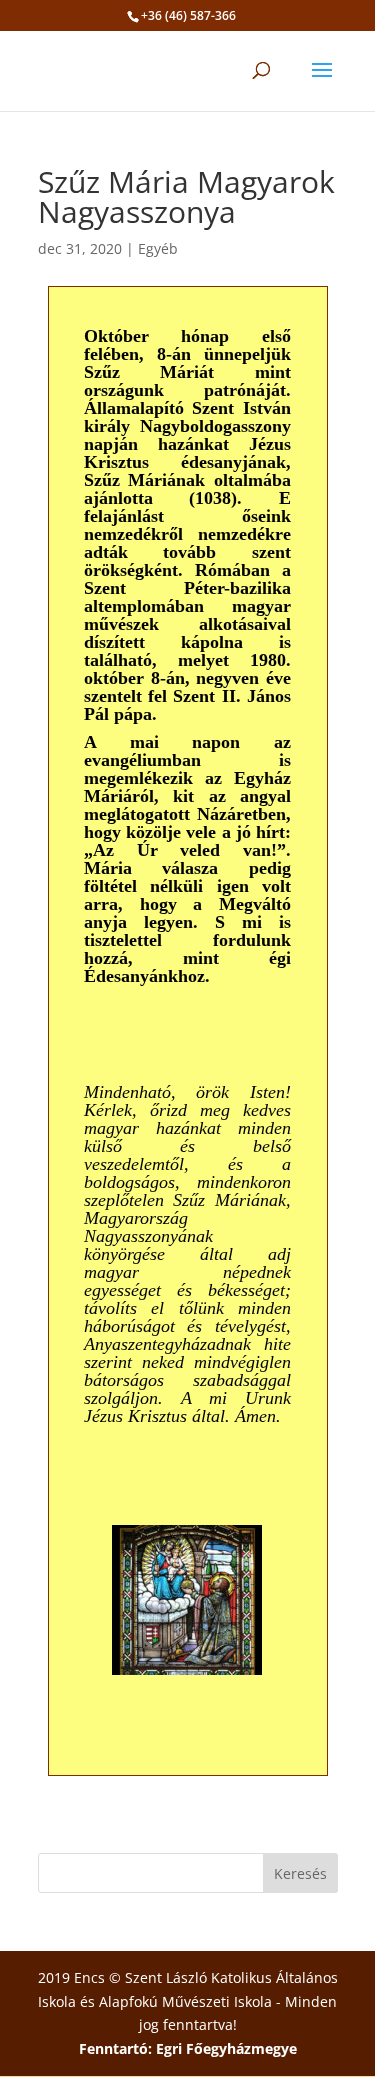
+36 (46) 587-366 (188, 15)
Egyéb (158, 248)
